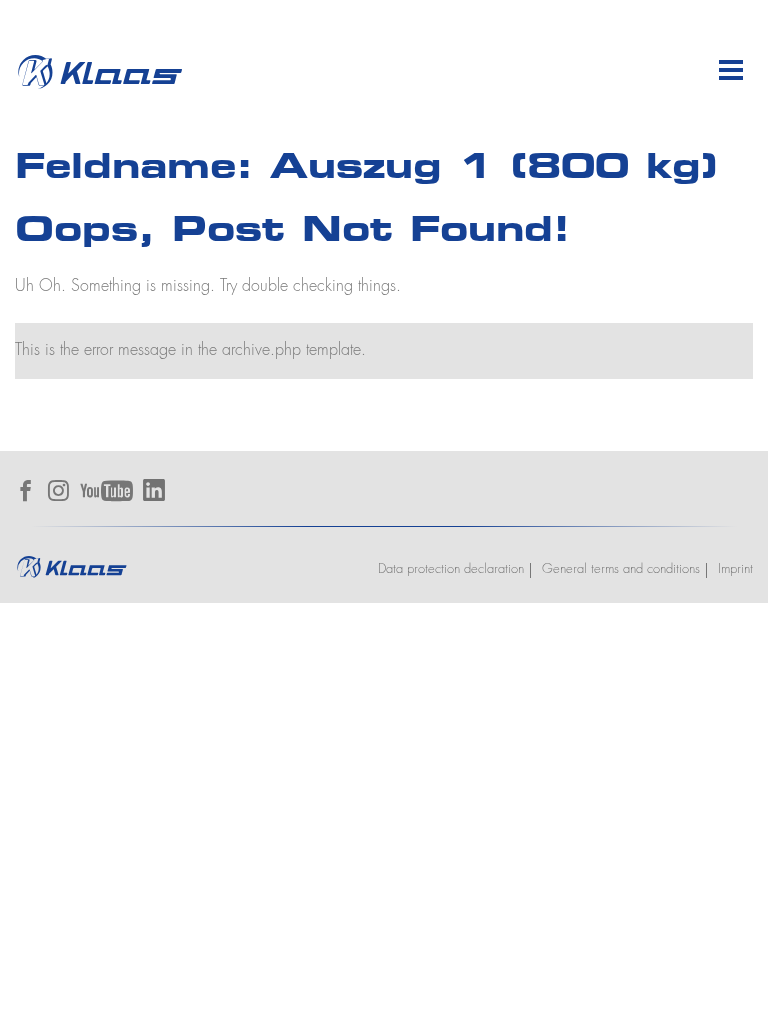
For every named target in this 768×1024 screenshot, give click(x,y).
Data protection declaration (451, 569)
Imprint (735, 569)
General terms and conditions (621, 569)
